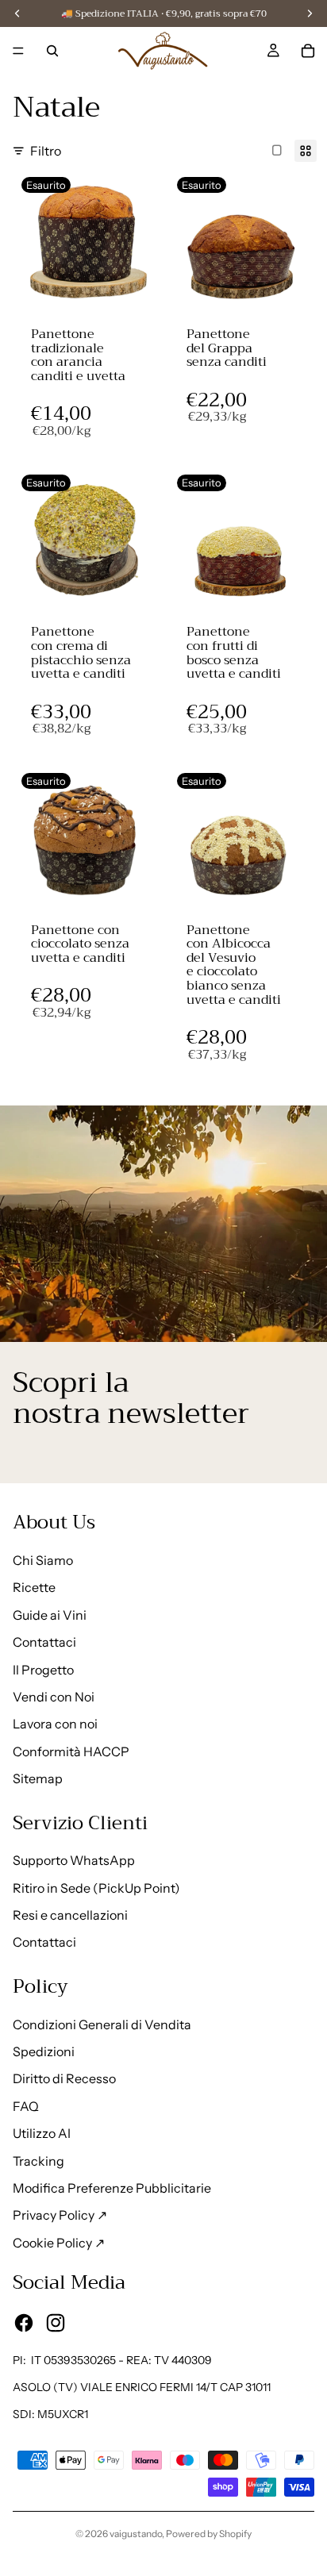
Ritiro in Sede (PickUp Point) (96, 1888)
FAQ (26, 2106)
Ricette (34, 1587)
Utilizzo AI (42, 2133)
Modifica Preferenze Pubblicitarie (112, 2188)
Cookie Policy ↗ (59, 2243)
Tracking (38, 2161)
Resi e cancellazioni (70, 1915)
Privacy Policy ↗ (60, 2215)
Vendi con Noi (54, 1697)
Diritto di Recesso (64, 2078)
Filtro (46, 151)
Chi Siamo (43, 1560)
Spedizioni (44, 2051)
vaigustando (136, 2534)
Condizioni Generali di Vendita (102, 2024)
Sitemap (38, 1778)
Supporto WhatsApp (74, 1860)
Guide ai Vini (50, 1615)
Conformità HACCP (71, 1751)
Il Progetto (43, 1670)
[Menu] (18, 51)
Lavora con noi (55, 1724)
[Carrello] (308, 51)
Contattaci (44, 1642)
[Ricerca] (52, 51)
